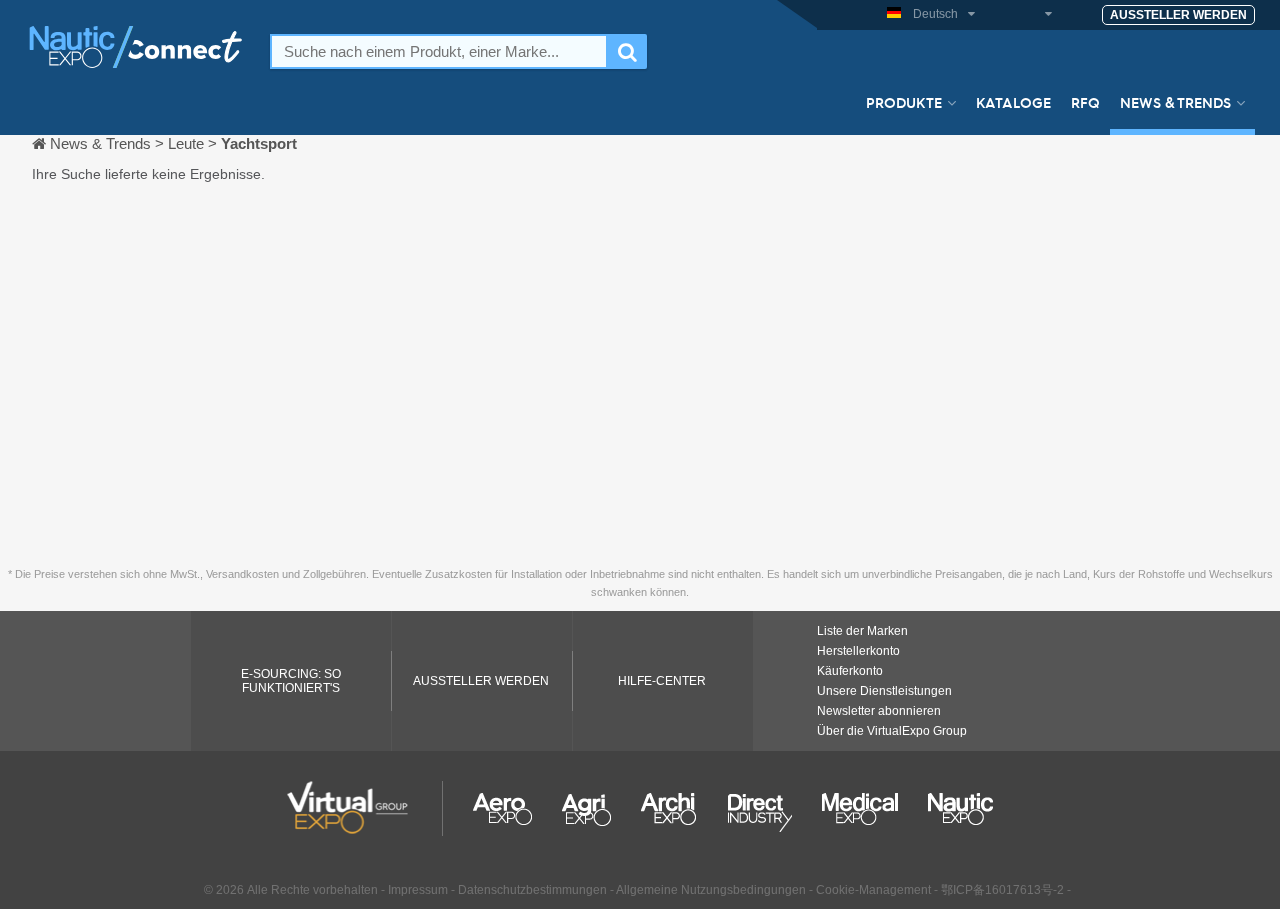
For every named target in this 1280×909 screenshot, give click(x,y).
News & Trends (1175, 102)
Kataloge (1013, 102)
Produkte (904, 102)
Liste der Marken (862, 631)
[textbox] (439, 51)
